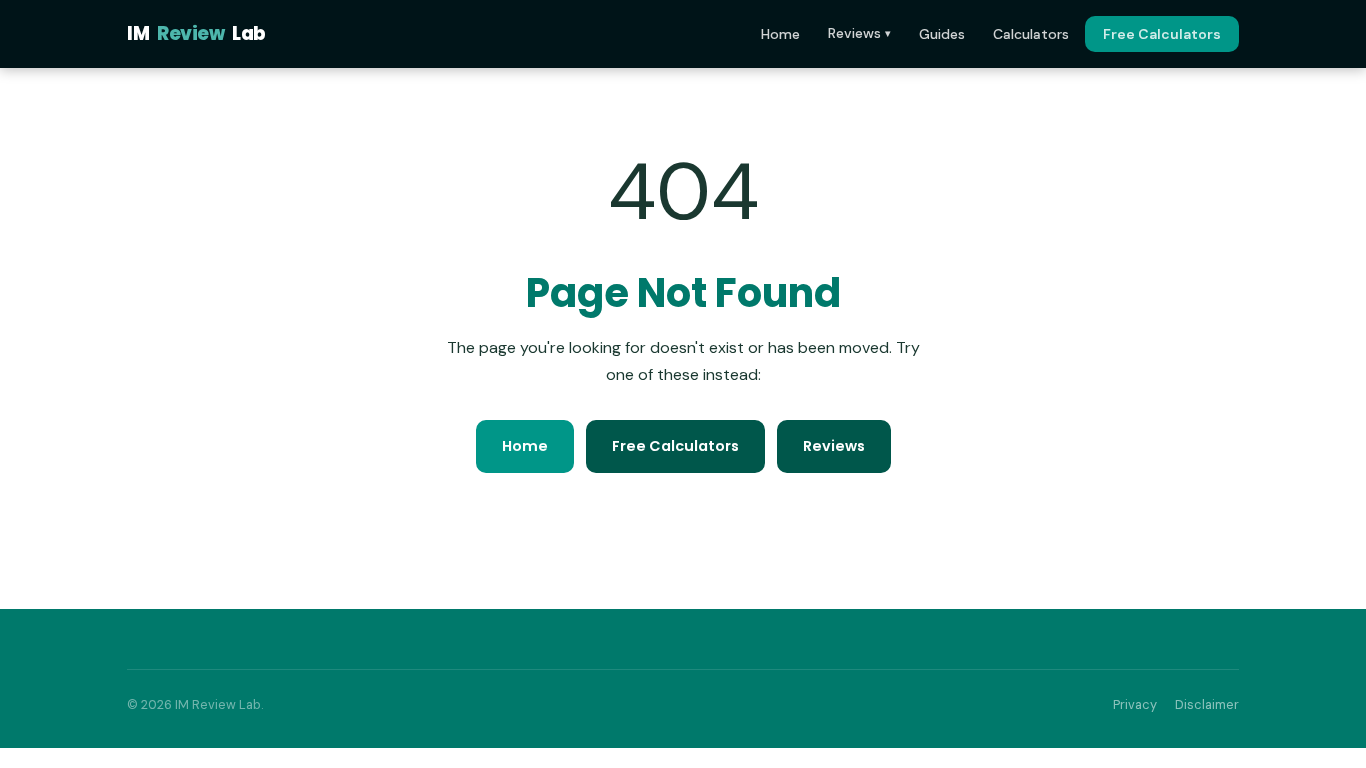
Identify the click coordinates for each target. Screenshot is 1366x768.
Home (780, 34)
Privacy (1135, 704)
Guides (942, 34)
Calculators (1031, 34)
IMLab (196, 33)
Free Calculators (1162, 34)
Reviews (859, 33)
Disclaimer (1207, 704)
